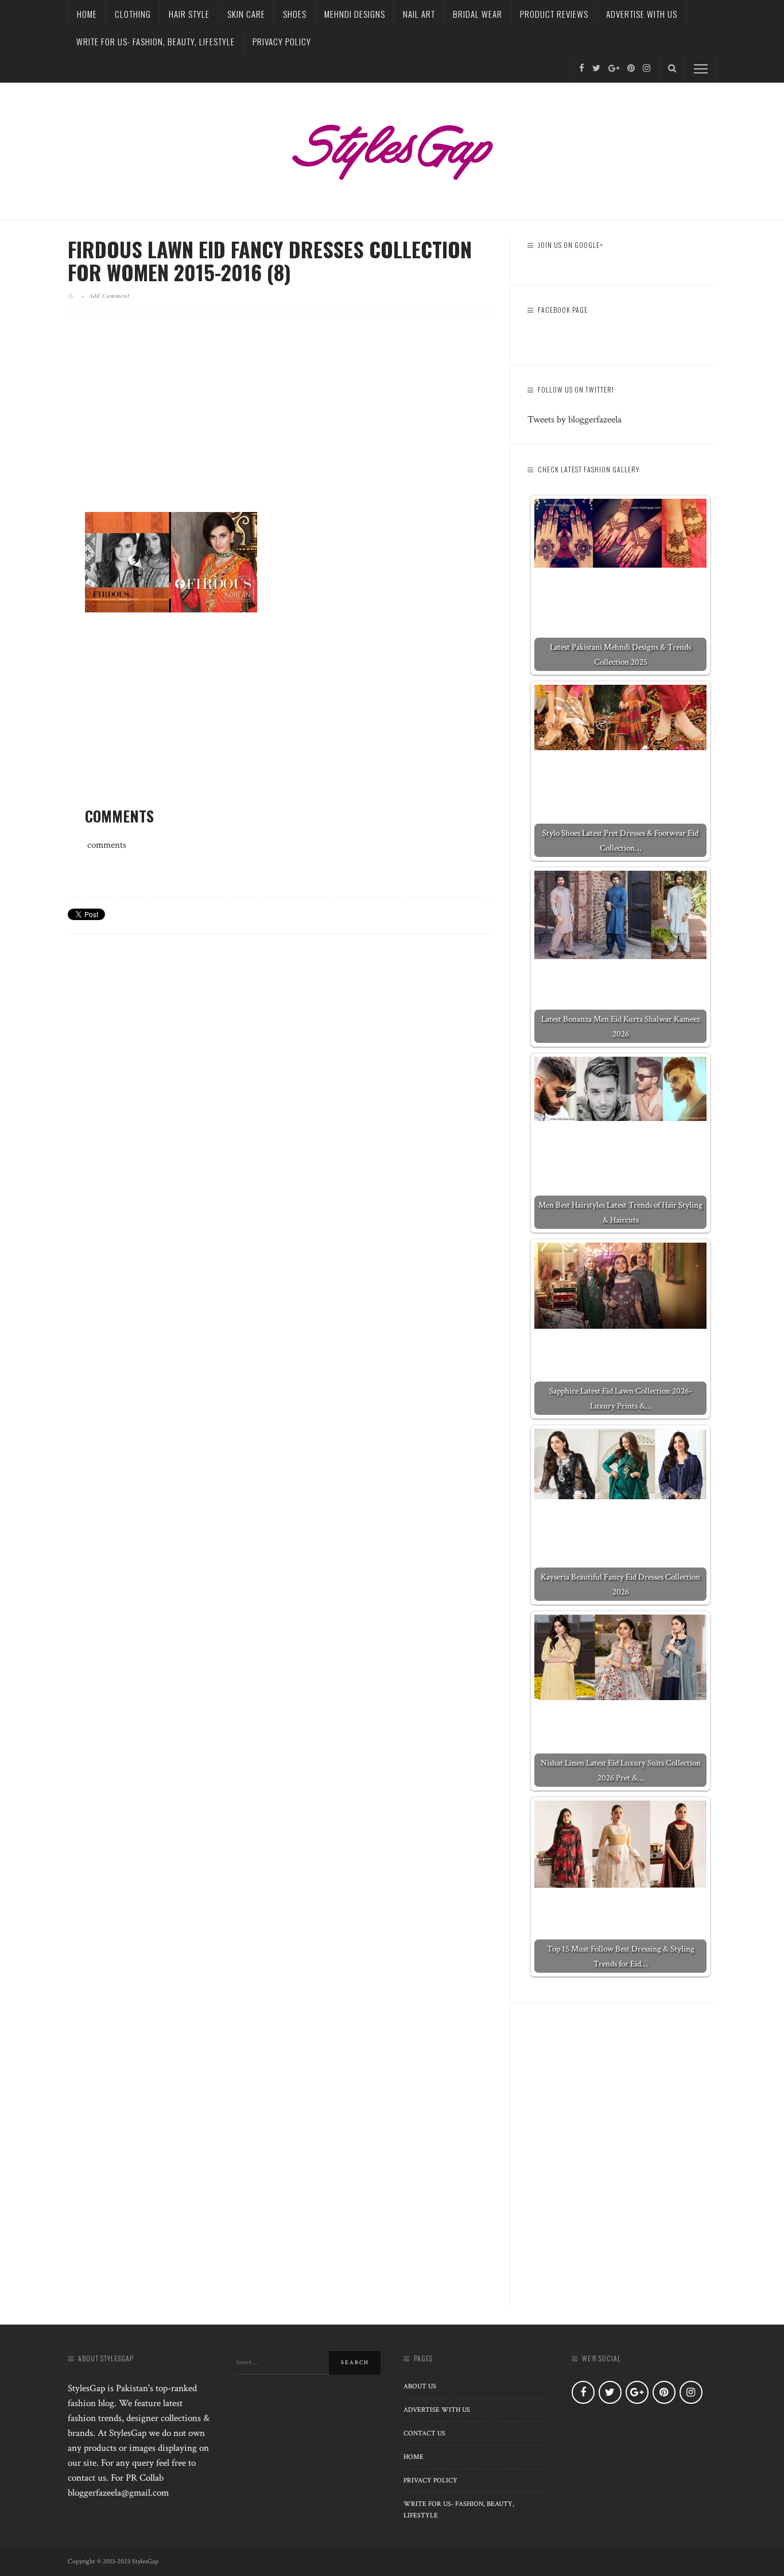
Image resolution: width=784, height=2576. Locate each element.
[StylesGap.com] (392, 148)
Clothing (133, 14)
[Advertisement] (280, 421)
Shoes (295, 14)
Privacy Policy (282, 41)
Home (87, 14)
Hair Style (189, 14)
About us (420, 2386)
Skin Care (246, 14)
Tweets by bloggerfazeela (575, 420)
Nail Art (419, 14)
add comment (109, 296)
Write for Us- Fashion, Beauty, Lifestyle (156, 41)
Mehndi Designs (355, 14)
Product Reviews (554, 14)
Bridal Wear (478, 14)
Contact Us (424, 2433)
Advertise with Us (642, 14)
